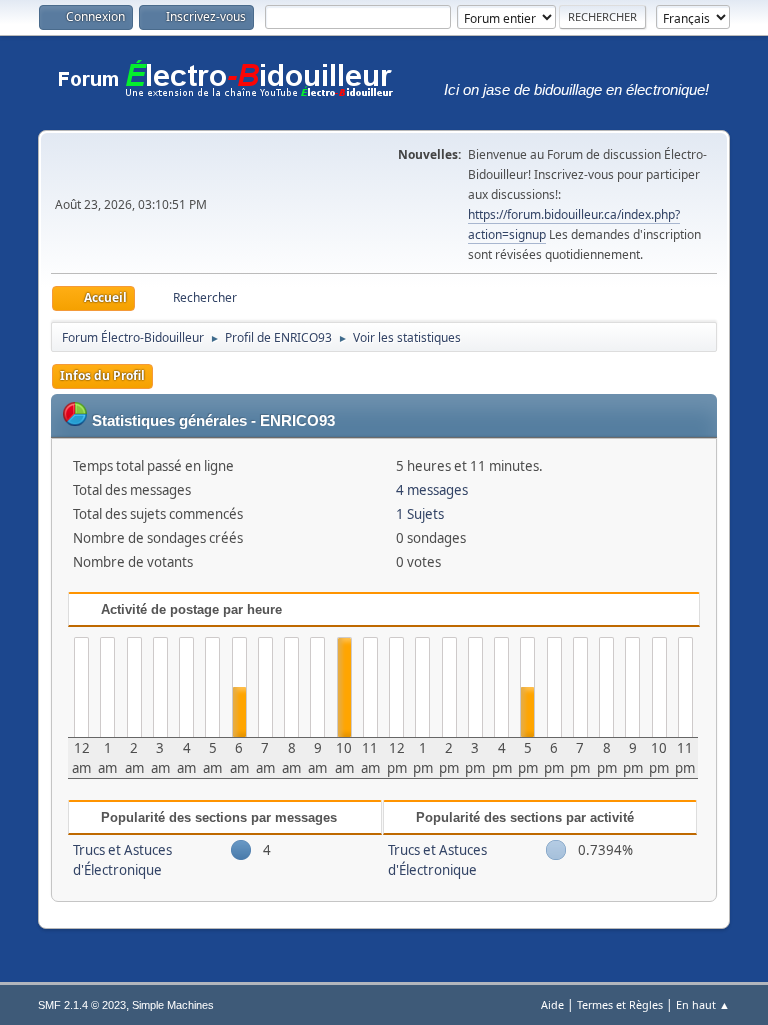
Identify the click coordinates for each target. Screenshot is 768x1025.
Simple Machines (173, 1005)
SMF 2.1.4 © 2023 (82, 1005)
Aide (552, 1004)
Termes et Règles (620, 1004)
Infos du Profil (102, 375)
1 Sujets (420, 514)
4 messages (432, 490)
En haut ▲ (703, 1004)
